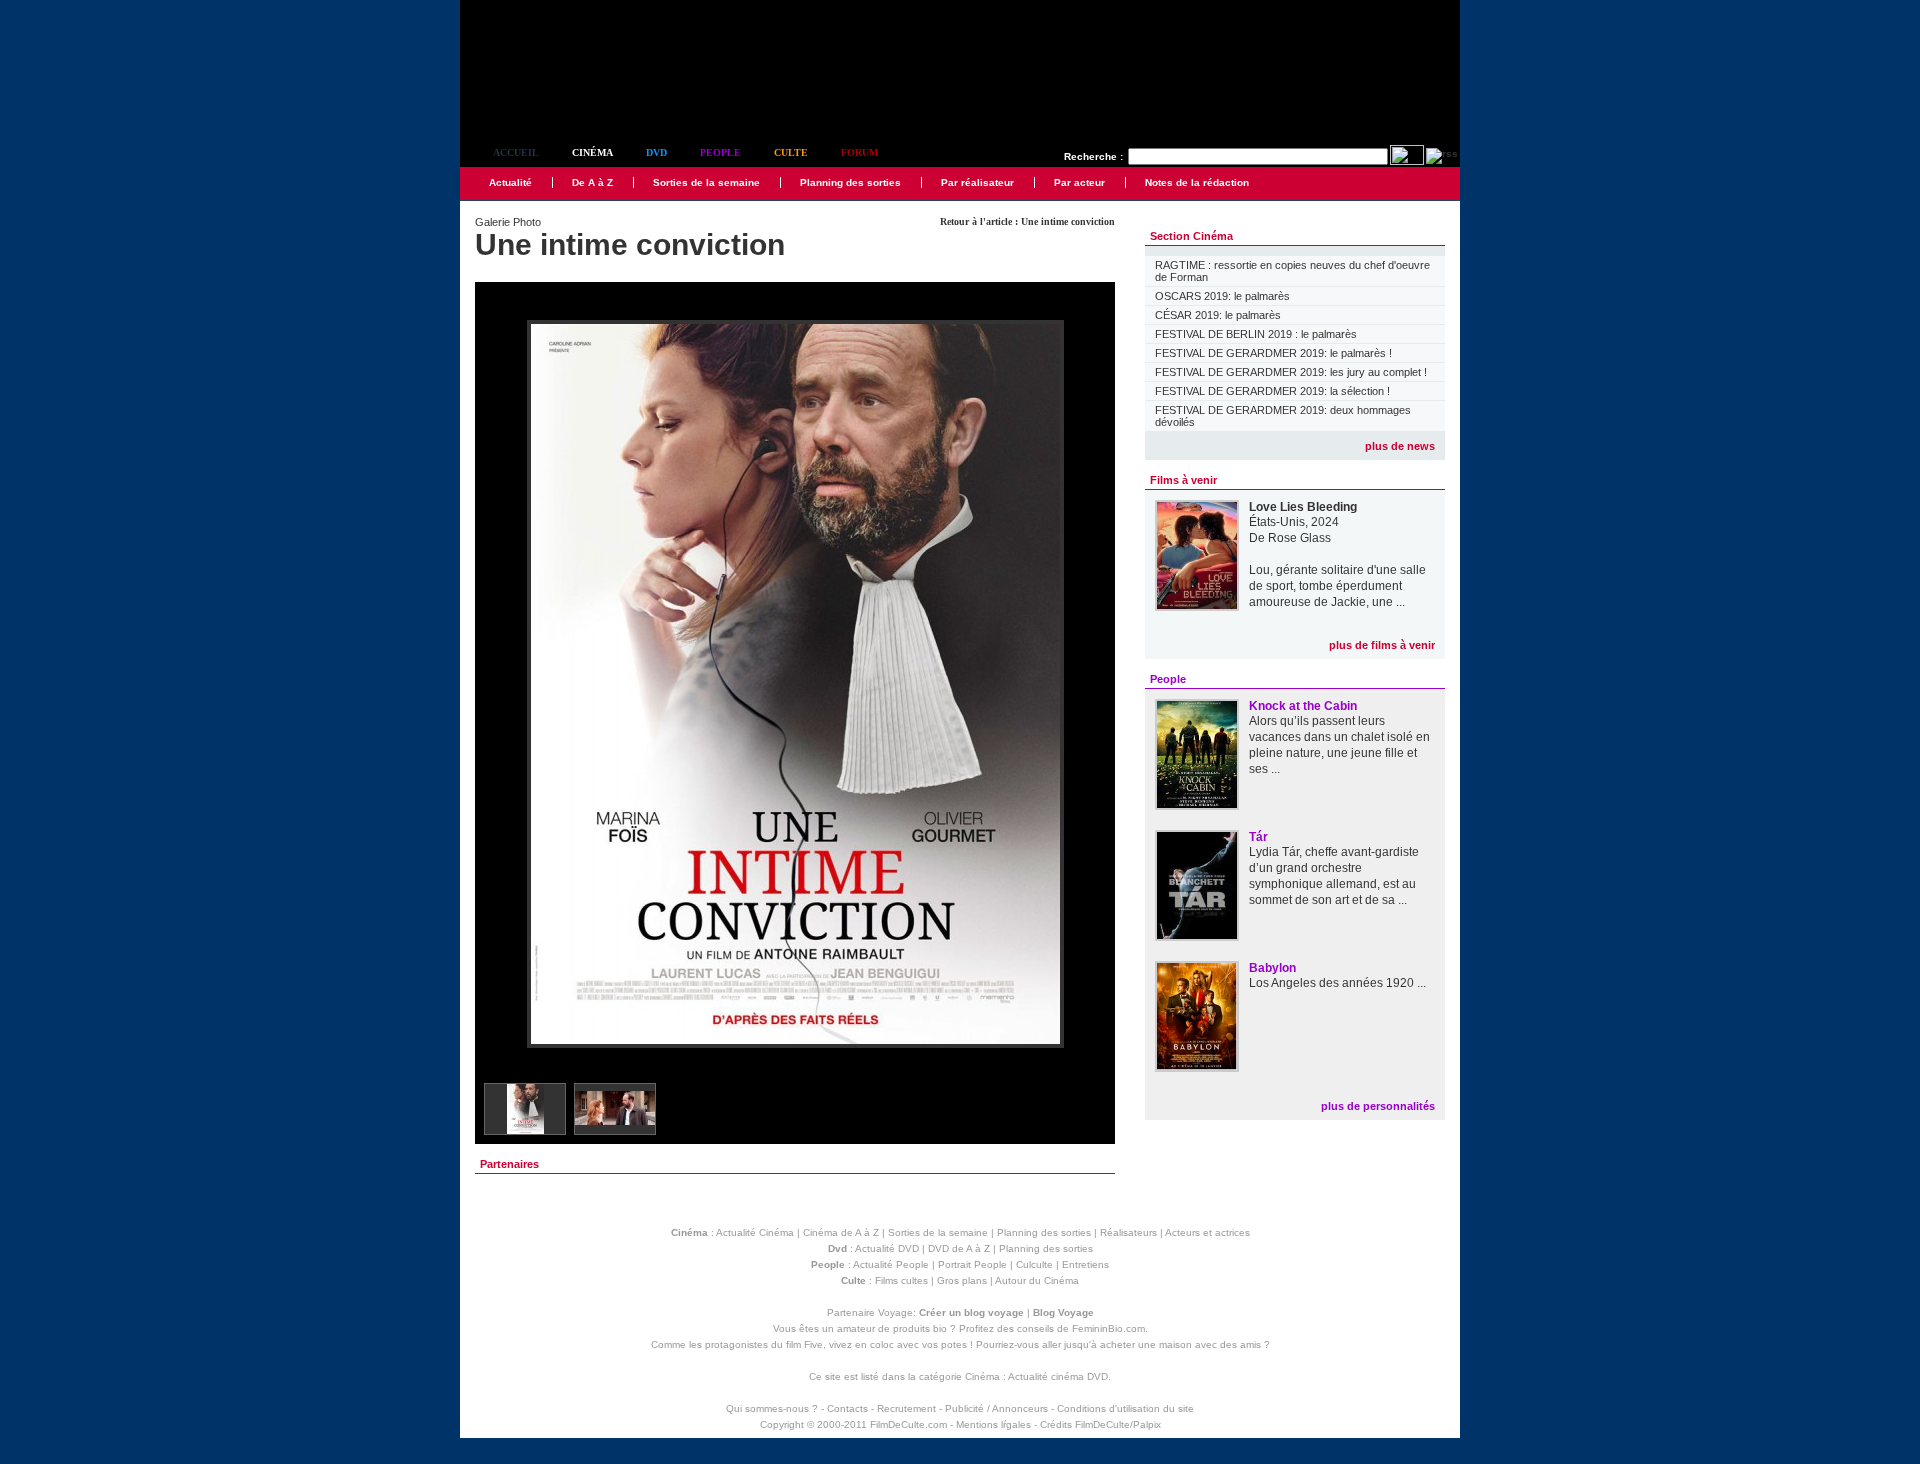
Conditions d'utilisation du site (1125, 1408)
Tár (1258, 837)
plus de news (1400, 446)
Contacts (847, 1408)
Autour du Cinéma (1037, 1280)
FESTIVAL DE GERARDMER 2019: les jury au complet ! (1291, 372)
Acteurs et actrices (1207, 1232)
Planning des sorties (850, 182)
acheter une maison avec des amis (1180, 1344)
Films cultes (901, 1280)
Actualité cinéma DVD (1058, 1376)
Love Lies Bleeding (1303, 507)
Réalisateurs (1128, 1232)
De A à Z (592, 182)
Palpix (1147, 1424)
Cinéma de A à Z (841, 1232)
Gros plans (962, 1280)
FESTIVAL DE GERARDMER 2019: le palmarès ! (1273, 353)
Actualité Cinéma (755, 1232)
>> (1087, 685)
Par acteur (1079, 182)
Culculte (1034, 1264)
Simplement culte (570, 98)
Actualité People (891, 1264)
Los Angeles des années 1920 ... (1337, 983)
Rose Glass (1299, 538)
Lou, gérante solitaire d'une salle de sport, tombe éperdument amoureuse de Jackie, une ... (1337, 586)
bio (940, 1328)
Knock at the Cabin (1303, 706)
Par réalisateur (977, 182)
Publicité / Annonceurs (996, 1408)
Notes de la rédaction (1197, 182)
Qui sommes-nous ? (772, 1408)
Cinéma (592, 152)
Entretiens (1085, 1264)
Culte (791, 152)
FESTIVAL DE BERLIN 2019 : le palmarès (1256, 334)
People (720, 152)
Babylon (1272, 968)
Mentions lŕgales (993, 1424)
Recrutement (906, 1408)
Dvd (656, 152)
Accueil (516, 152)
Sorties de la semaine (706, 182)
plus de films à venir (1382, 645)
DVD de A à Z (959, 1248)
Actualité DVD (887, 1248)
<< (503, 685)
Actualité (510, 182)
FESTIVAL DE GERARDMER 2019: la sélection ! (1272, 391)
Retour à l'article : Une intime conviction (1027, 221)
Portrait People (972, 1264)
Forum (859, 152)
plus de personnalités (1378, 1106)
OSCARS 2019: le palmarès (1222, 296)
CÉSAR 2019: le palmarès (1218, 315)
